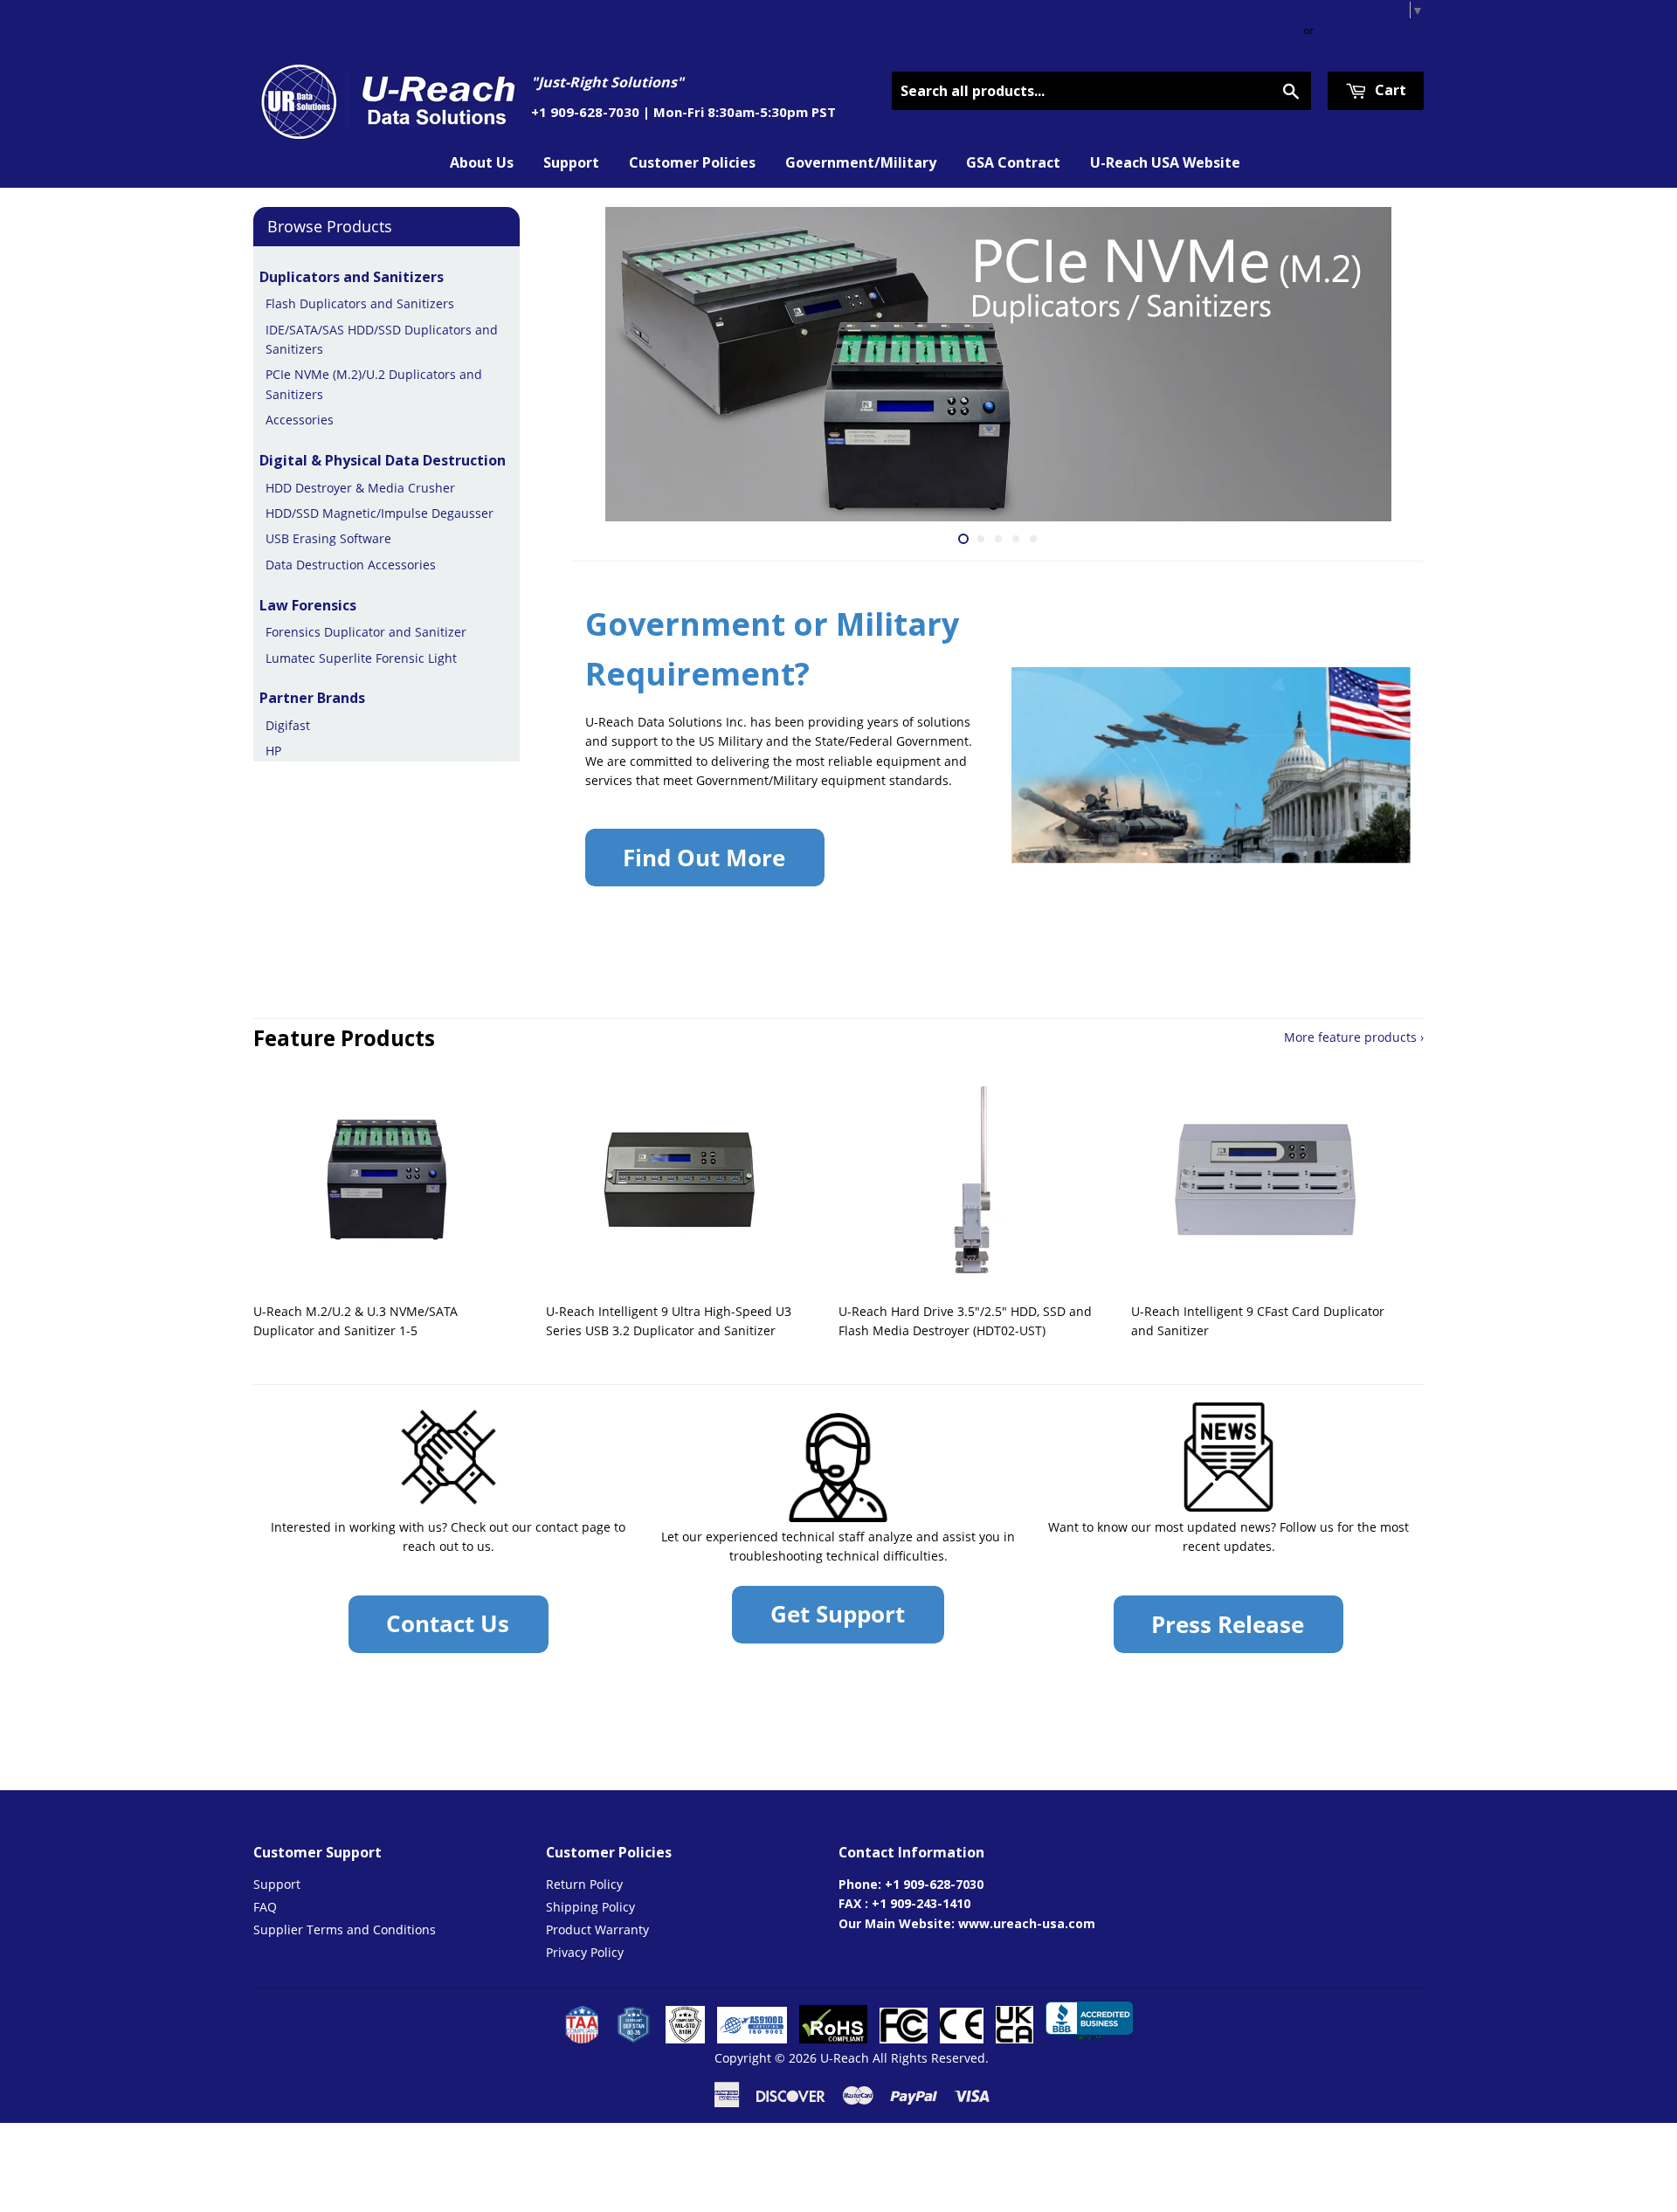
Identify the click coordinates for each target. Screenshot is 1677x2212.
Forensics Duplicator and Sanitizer (366, 632)
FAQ (265, 1907)
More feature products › (1354, 1037)
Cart (1389, 90)
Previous (609, 364)
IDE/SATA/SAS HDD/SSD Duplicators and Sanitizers (382, 339)
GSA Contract (1013, 162)
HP (273, 751)
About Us (482, 162)
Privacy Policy (585, 1952)
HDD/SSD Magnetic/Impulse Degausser (380, 513)
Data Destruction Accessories (351, 565)
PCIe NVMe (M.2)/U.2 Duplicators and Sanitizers (374, 384)
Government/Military (861, 162)
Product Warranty (597, 1929)
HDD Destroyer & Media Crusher (360, 488)
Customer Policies (692, 162)
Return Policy (584, 1884)
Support (571, 162)
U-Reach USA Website (1165, 162)
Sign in (1278, 30)
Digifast (288, 725)
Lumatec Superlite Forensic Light (361, 658)
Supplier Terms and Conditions (345, 1929)
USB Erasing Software (328, 538)
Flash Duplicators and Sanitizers (360, 303)
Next (1387, 364)
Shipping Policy (590, 1907)
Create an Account (1372, 30)
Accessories (300, 420)
